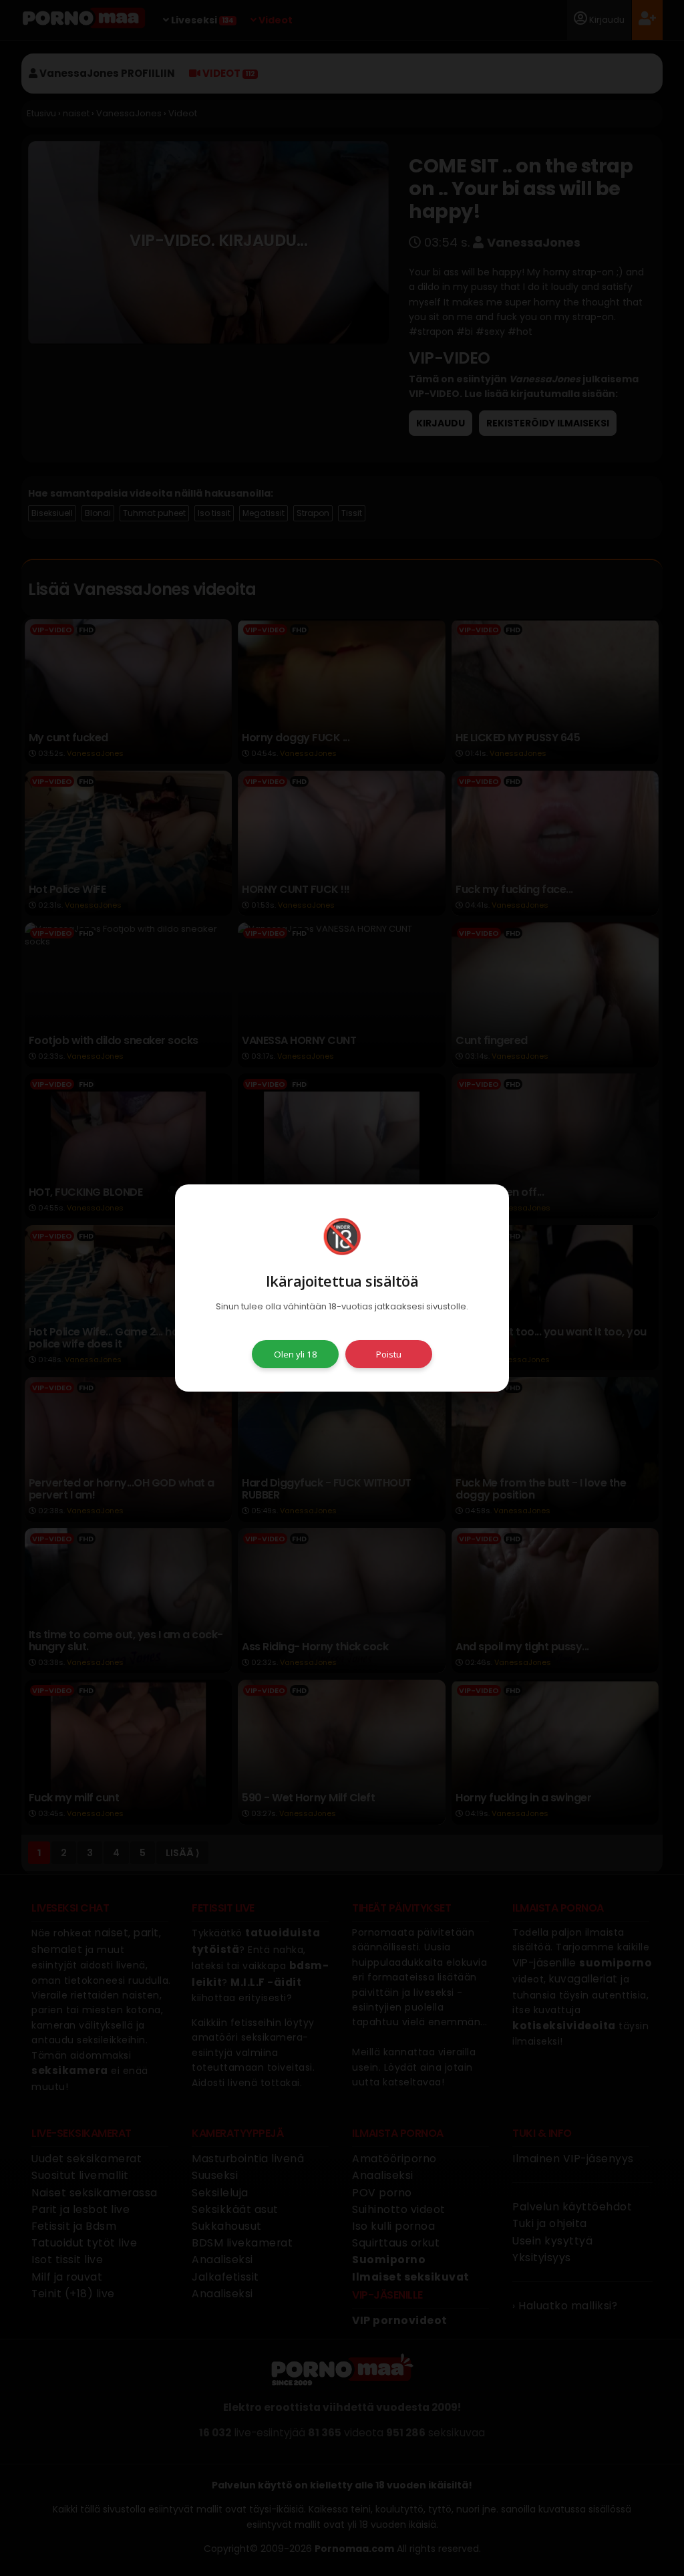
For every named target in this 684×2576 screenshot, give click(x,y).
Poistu (389, 1354)
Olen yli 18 (296, 1354)
